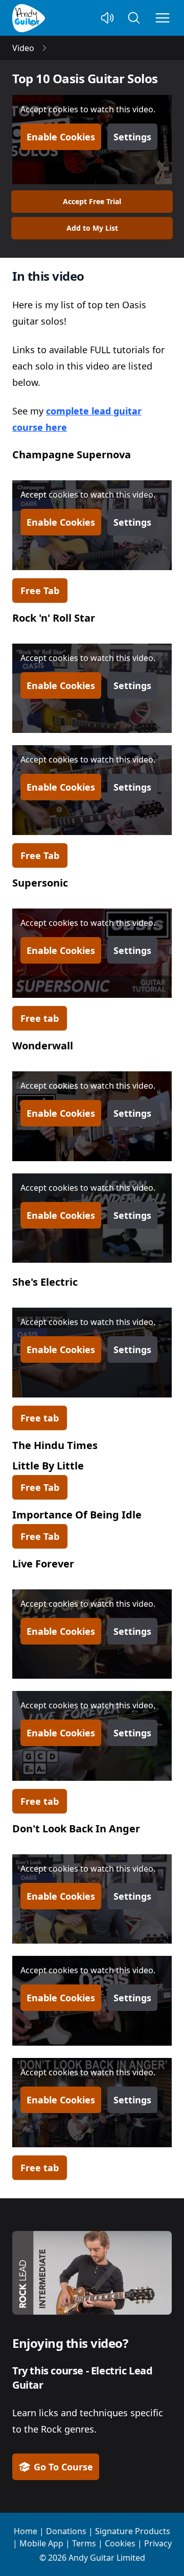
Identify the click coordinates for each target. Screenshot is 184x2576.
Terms (84, 2543)
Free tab (40, 1018)
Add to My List (92, 228)
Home (26, 2531)
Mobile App (41, 2543)
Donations (66, 2531)
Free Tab (40, 591)
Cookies (120, 2543)
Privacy (158, 2543)
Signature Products (133, 2531)
